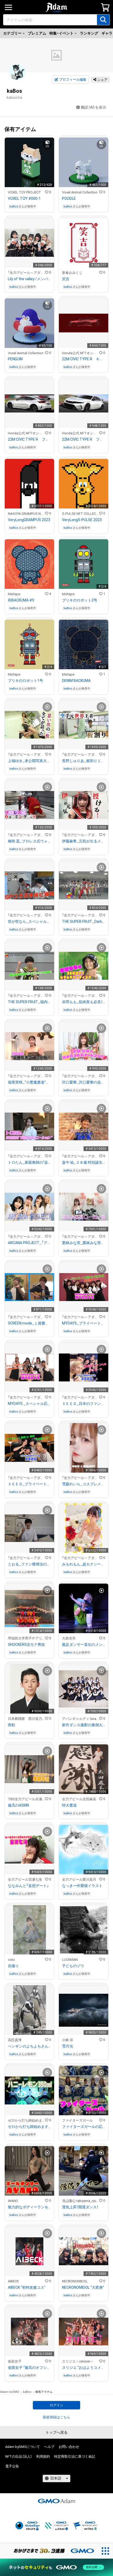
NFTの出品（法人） (19, 2456)
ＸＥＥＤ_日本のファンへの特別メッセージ (84, 1404)
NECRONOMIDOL (75, 2281)
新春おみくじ (72, 273)
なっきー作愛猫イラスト (82, 1886)
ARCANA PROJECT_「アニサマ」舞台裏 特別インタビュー (29, 1243)
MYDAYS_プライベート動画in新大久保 (84, 1323)
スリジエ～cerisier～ (78, 2361)
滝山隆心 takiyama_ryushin (81, 2201)
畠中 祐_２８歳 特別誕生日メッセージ (84, 1162)
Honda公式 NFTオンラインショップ (81, 353)
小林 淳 (68, 2040)
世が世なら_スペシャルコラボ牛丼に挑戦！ (29, 921)
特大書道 (69, 1805)
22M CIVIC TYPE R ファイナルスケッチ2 (29, 439)
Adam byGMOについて (23, 2447)
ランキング (89, 33)
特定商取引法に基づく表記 (75, 2456)
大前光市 (69, 1638)
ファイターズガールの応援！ (84, 2127)
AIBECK (13, 2281)
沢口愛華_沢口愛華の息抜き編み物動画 (84, 1082)
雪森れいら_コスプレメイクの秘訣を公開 (84, 1484)
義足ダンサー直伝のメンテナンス (84, 1644)
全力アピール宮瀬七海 (25, 1879)
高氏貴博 (15, 2040)
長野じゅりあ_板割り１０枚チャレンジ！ (84, 761)
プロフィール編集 (73, 79)
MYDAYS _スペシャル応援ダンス (29, 1404)
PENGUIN (15, 359)
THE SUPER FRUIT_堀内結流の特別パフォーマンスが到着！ (29, 1002)
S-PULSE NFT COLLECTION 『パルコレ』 (81, 514)
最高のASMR (19, 1805)
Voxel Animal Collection (80, 192)
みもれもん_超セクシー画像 (84, 1564)
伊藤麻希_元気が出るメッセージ (84, 841)
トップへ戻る (56, 2432)
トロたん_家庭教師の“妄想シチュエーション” (29, 1162)
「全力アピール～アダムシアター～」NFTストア (26, 273)
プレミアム (37, 33)
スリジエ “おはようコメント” (84, 2368)
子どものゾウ (73, 1966)
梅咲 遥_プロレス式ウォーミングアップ (29, 841)
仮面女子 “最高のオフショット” (29, 2368)
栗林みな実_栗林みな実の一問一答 (84, 1243)
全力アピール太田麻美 (79, 1799)
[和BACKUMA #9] (29, 577)
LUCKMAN (70, 1960)
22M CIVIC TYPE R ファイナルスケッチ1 (84, 439)
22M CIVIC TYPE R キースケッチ (84, 359)
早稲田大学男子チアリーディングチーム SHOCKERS (26, 1638)
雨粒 (12, 1725)
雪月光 (68, 2046)
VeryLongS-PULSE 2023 (82, 520)
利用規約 (43, 2456)
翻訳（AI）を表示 (94, 107)
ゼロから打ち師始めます (26, 2120)
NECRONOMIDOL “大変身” (83, 2287)
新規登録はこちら (56, 2417)
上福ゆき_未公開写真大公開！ (29, 761)
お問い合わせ (69, 2447)
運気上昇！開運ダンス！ (80, 2207)
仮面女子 (15, 2361)
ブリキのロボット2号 (80, 600)
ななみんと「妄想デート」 (28, 1886)
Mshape (14, 594)
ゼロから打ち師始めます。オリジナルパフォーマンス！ (29, 2127)
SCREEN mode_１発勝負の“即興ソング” (29, 1323)
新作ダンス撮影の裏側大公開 (84, 1725)
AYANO (13, 2201)
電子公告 (12, 2466)
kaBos (14, 207)
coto (11, 1960)
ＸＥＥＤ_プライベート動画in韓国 (29, 1484)
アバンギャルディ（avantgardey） (81, 1719)
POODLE (69, 198)
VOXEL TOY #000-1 (24, 198)
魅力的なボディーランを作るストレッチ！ (29, 2207)
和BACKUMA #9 (21, 600)
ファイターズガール (77, 2120)
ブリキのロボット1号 (25, 681)
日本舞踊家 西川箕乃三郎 (26, 1719)
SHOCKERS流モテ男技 (26, 1644)
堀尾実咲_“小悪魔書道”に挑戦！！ (29, 1082)
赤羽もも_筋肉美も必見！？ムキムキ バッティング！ (84, 1002)
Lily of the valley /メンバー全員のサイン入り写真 (29, 279)
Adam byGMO (10, 2392)
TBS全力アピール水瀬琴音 (26, 1799)
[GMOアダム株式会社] (56, 2501)
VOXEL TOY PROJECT (24, 192)
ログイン (56, 2405)
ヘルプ (49, 2447)
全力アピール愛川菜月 (79, 1879)
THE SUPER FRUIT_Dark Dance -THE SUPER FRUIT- (84, 921)
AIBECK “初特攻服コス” (27, 2287)
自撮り (13, 1966)
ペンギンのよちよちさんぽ (29, 2046)
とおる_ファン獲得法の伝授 (29, 1564)
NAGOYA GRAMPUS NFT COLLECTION (26, 514)
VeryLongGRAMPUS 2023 (29, 520)
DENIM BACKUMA (76, 681)
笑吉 (66, 279)
